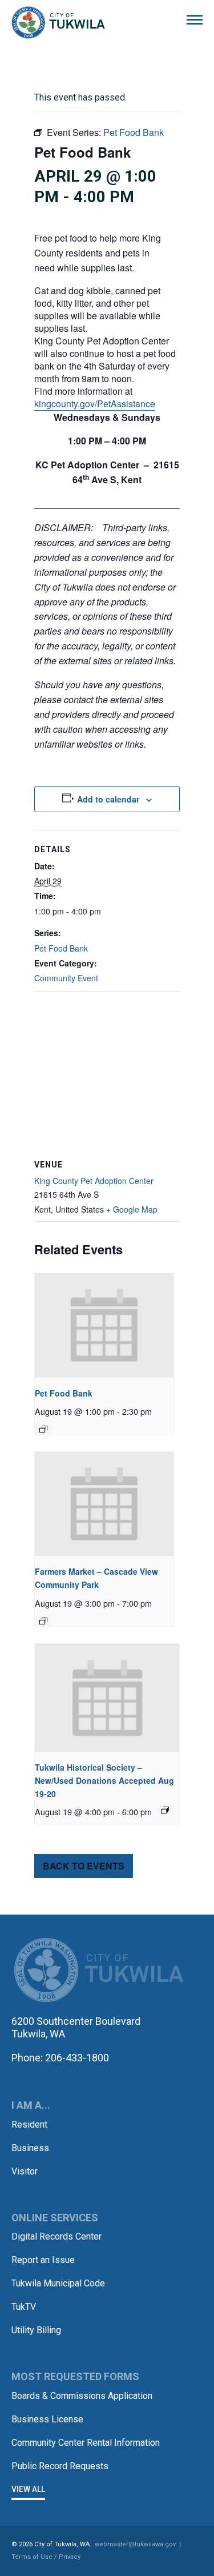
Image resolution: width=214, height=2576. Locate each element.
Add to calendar (108, 799)
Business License (47, 2419)
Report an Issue (43, 2260)
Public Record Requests (60, 2466)
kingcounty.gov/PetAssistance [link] (95, 404)
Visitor (25, 2171)
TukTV (24, 2307)
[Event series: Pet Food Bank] (43, 1429)
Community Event (66, 978)
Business (30, 2148)
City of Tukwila (58, 23)
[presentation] (104, 1325)
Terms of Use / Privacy (46, 2557)
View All (28, 2489)
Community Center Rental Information (86, 2443)
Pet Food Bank (61, 948)
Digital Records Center (56, 2236)
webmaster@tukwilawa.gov (135, 2544)
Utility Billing (36, 2330)
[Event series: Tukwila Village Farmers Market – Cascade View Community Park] (43, 1621)
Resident (29, 2124)
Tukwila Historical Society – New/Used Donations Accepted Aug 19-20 (104, 1780)
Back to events (84, 1866)
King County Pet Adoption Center (94, 1181)
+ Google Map (132, 1209)
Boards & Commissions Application (82, 2396)
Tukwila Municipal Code (58, 2283)
